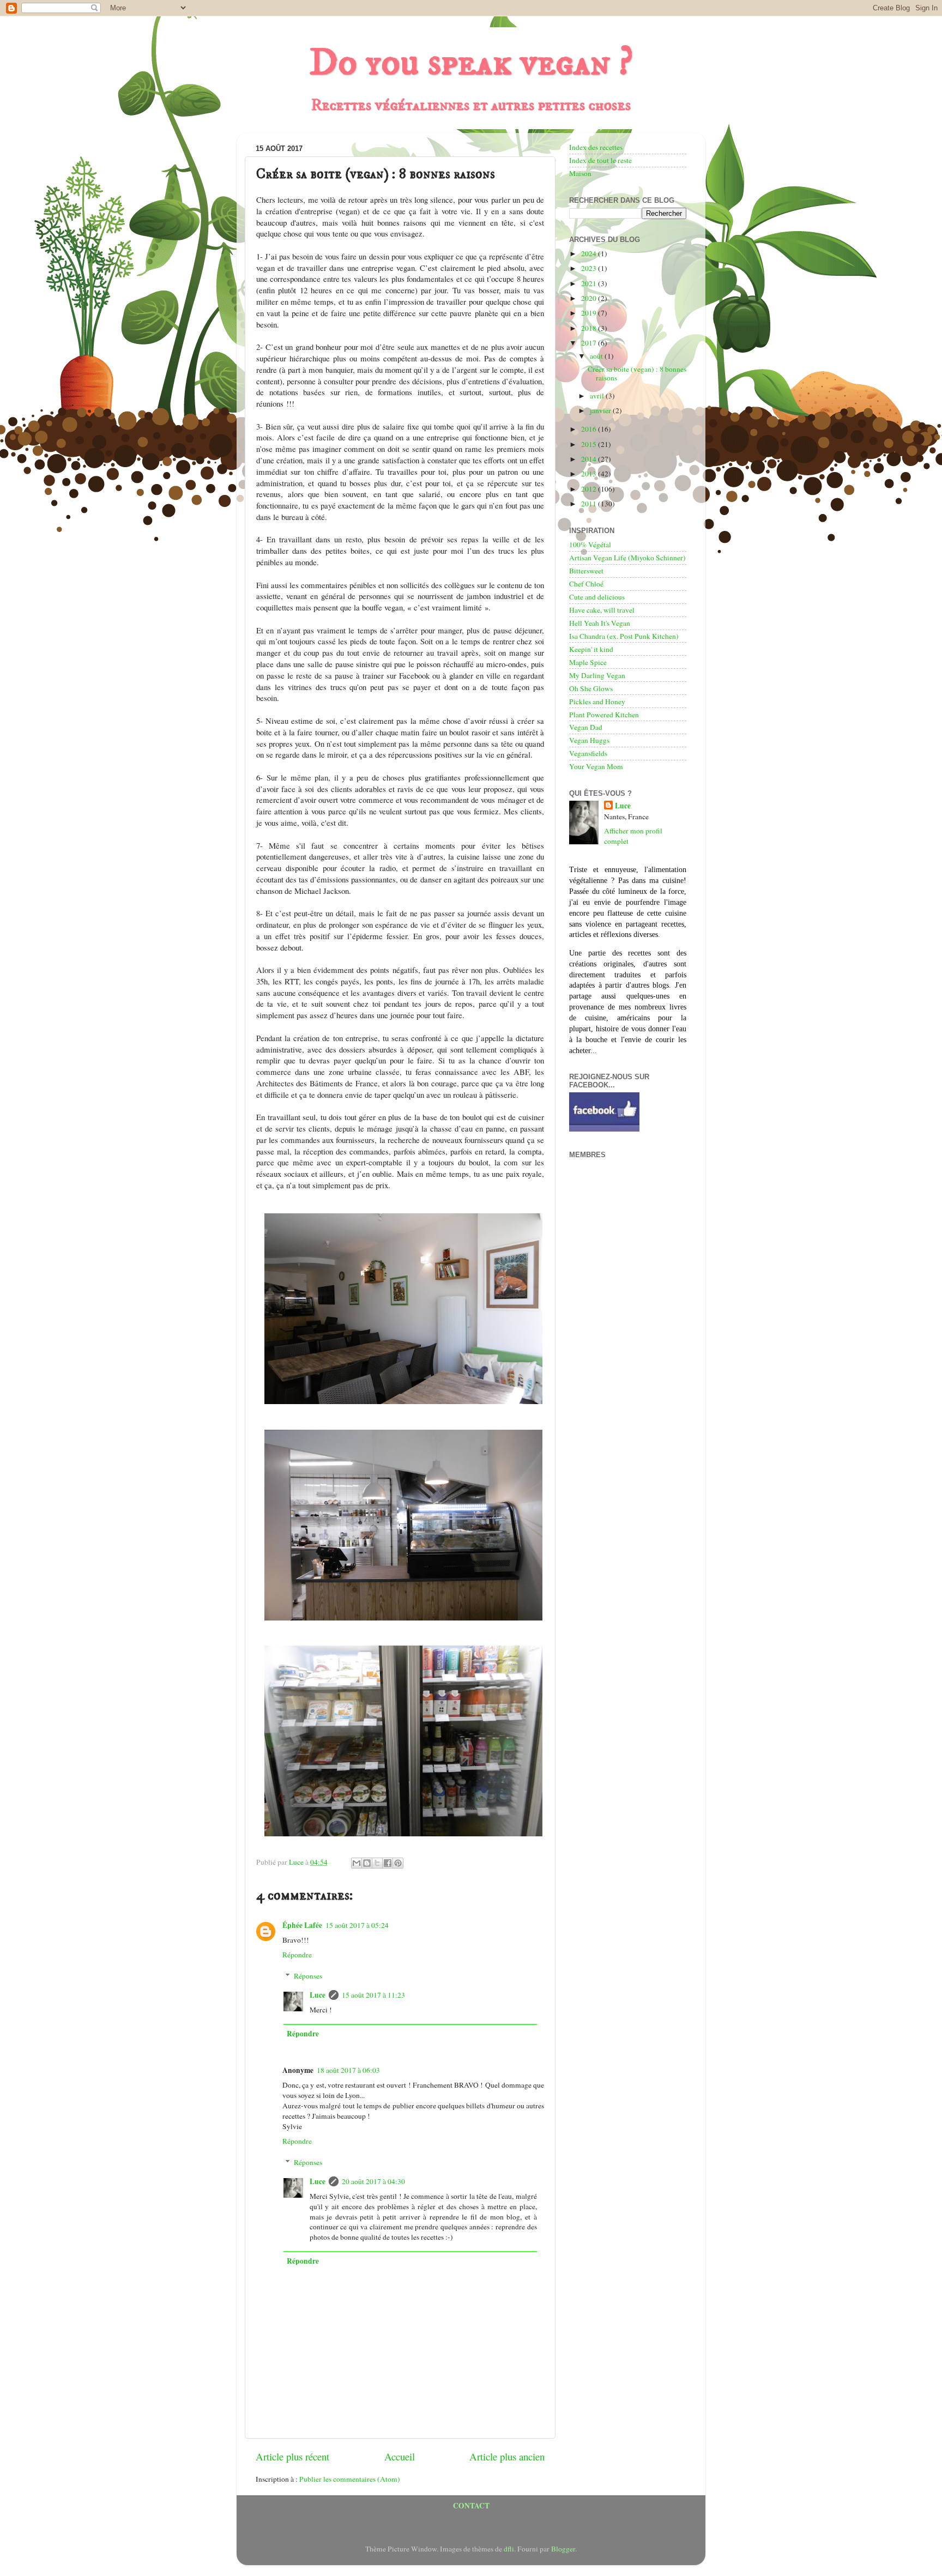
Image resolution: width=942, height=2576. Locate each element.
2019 (590, 313)
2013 (590, 474)
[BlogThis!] (367, 1863)
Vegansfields (588, 753)
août (597, 356)
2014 (590, 459)
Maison (580, 173)
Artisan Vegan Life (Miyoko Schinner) (627, 558)
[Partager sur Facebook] (388, 1863)
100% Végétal (590, 545)
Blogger (563, 2549)
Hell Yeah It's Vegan (600, 623)
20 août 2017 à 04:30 (373, 2181)
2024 (590, 253)
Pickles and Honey (597, 702)
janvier (601, 410)
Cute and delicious (597, 597)
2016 (590, 429)
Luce (318, 1995)
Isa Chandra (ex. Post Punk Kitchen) (624, 636)
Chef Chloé (586, 584)
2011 (590, 504)
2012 (590, 489)
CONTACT (471, 2506)
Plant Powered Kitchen (604, 715)
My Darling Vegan (597, 675)
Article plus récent (292, 2456)
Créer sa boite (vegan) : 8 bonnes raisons (637, 373)
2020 (590, 298)
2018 (590, 328)
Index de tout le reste (600, 160)
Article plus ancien (507, 2456)
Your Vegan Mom (596, 766)
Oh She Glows (591, 688)
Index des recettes (596, 147)
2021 (590, 283)
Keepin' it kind (591, 649)
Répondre (297, 1955)
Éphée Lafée (302, 1925)
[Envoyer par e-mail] (357, 1863)
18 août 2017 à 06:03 (348, 2070)
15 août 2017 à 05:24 (357, 1925)
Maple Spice (588, 662)
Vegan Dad (586, 727)
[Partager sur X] (377, 1863)
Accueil (400, 2456)
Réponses (308, 1976)
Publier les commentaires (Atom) (350, 2479)
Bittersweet (586, 571)
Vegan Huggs (589, 740)
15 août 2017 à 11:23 (373, 1995)
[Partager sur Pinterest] (398, 1863)
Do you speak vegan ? (471, 63)
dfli (509, 2549)
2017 (590, 343)
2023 (590, 268)
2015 (590, 444)
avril (598, 396)
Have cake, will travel (602, 610)
